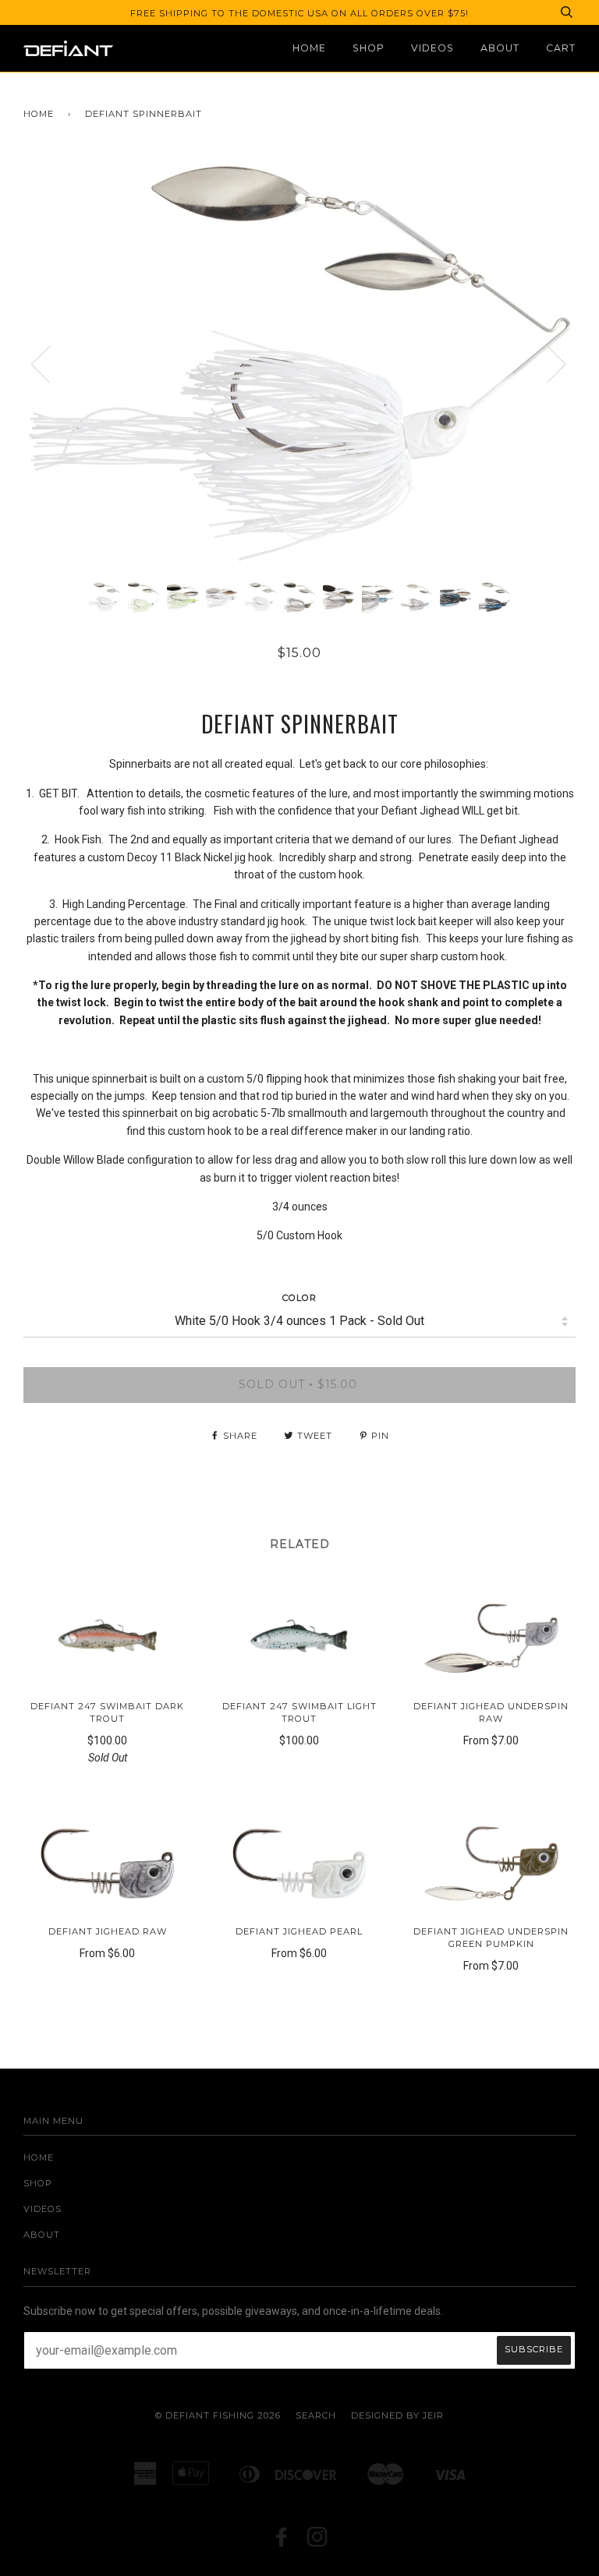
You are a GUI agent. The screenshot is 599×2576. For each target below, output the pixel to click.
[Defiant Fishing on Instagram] (318, 2542)
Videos (432, 48)
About (500, 48)
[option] (299, 364)
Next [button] (547, 363)
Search (316, 2415)
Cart (561, 48)
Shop (369, 48)
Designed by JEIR (397, 2415)
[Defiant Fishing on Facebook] (282, 2542)
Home (309, 48)
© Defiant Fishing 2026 (218, 2415)
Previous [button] (50, 363)
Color (299, 1298)
